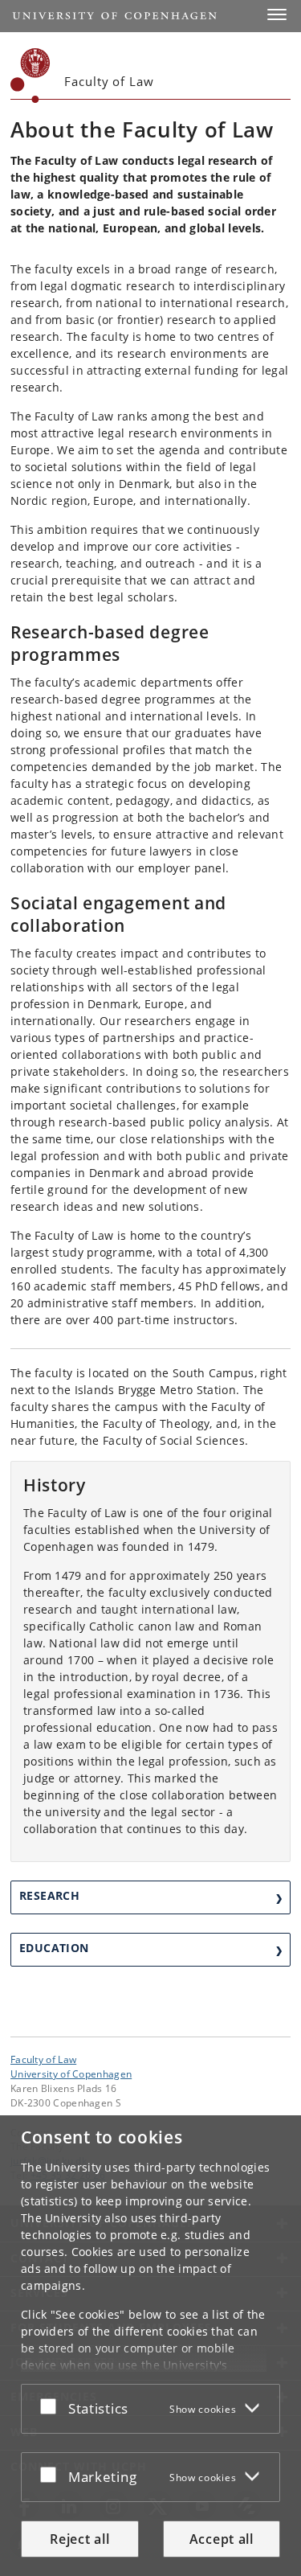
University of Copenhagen (71, 2074)
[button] (277, 14)
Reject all (79, 2539)
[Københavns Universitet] (31, 76)
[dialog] (150, 2346)
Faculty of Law (43, 2059)
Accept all (222, 2539)
